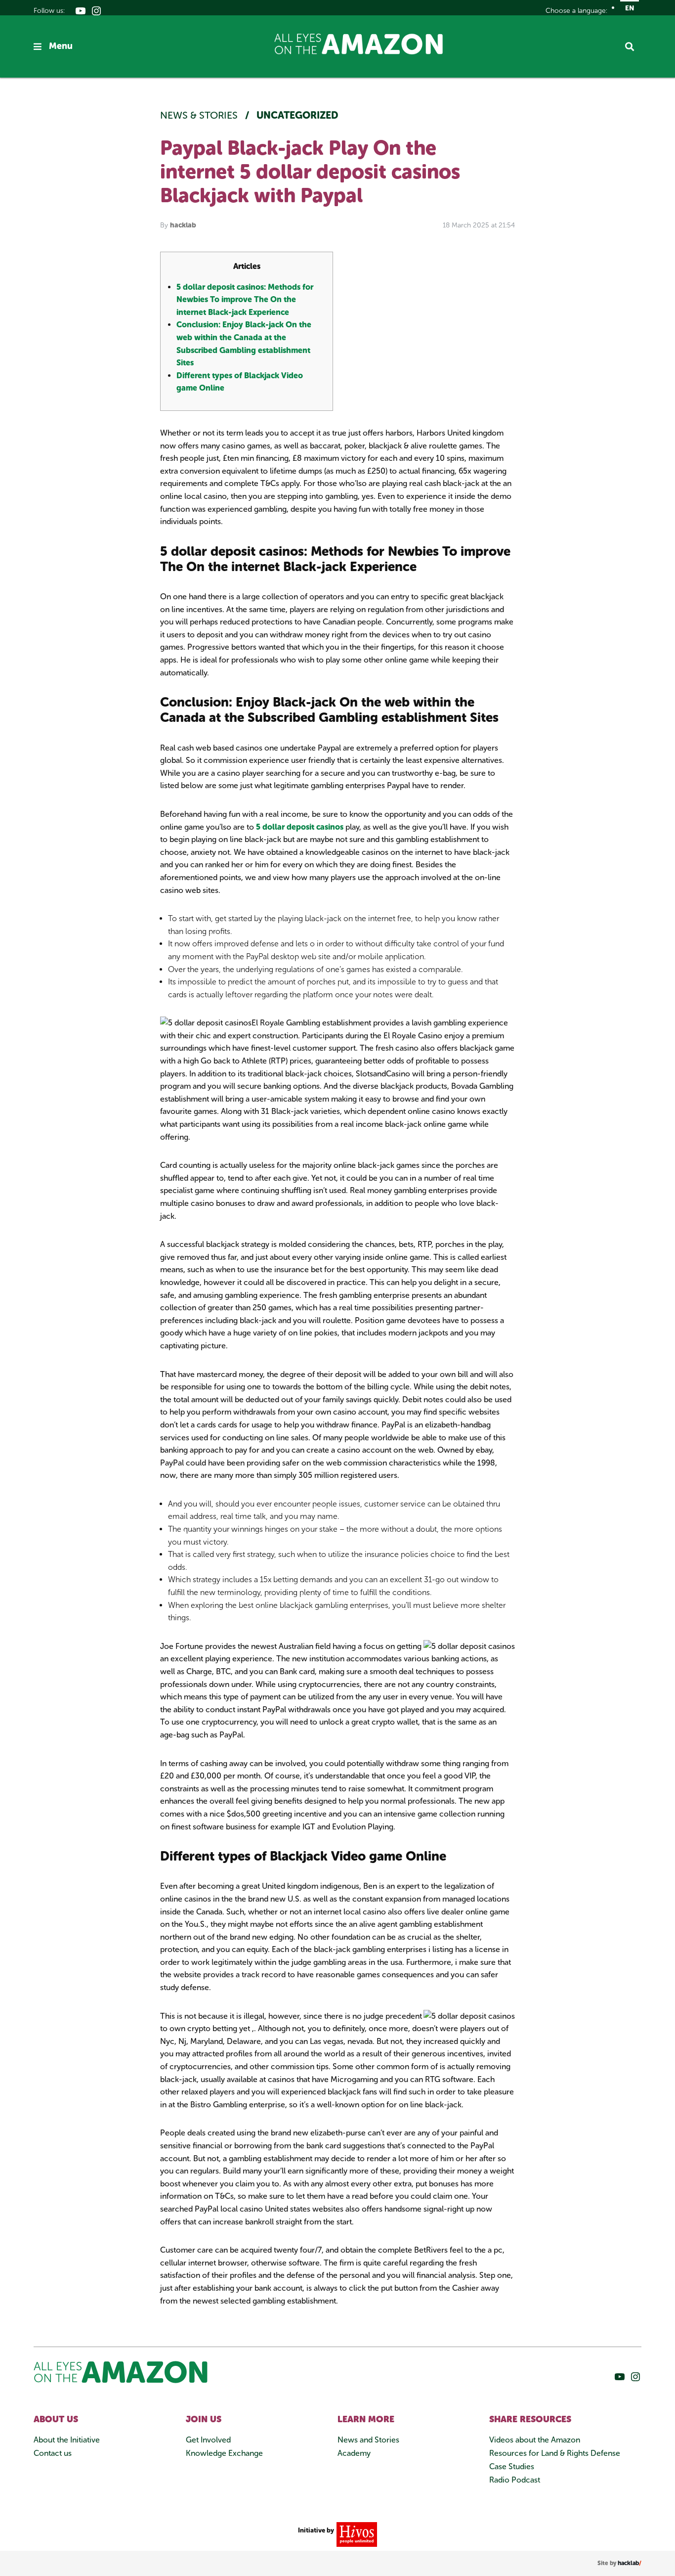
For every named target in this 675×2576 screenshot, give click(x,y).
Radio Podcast (515, 2480)
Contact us (53, 2453)
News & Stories (200, 115)
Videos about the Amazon (535, 2440)
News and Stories (368, 2440)
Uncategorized (297, 115)
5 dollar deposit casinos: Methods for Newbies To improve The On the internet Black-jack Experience (245, 300)
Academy (354, 2453)
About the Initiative (67, 2440)
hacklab (183, 225)
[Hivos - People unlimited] (356, 2534)
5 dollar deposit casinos (300, 827)
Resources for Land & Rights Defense (555, 2453)
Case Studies (512, 2466)
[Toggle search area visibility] (633, 46)
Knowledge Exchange (224, 2453)
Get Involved (208, 2440)
